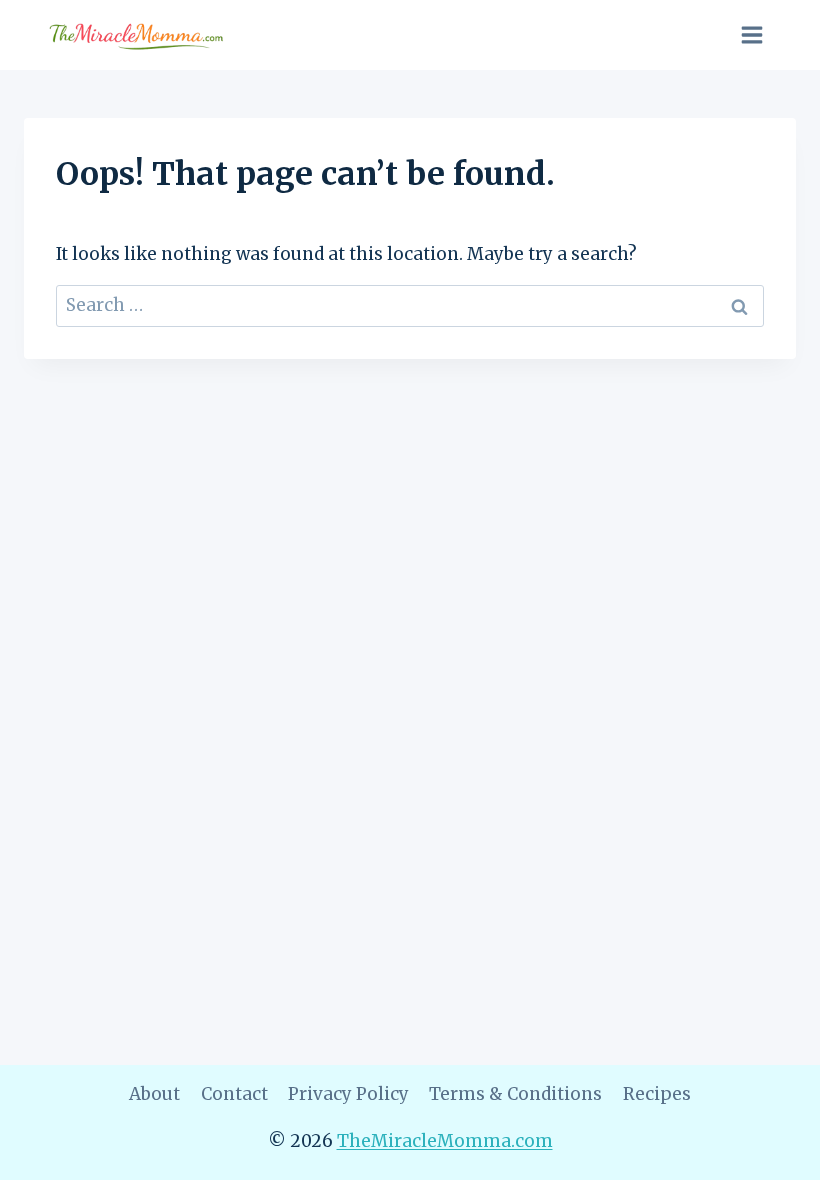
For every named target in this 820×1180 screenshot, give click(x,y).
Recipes (657, 1094)
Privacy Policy (348, 1094)
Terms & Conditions (515, 1094)
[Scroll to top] (769, 1149)
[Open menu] (751, 34)
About (154, 1094)
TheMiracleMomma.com (445, 1141)
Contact (234, 1094)
